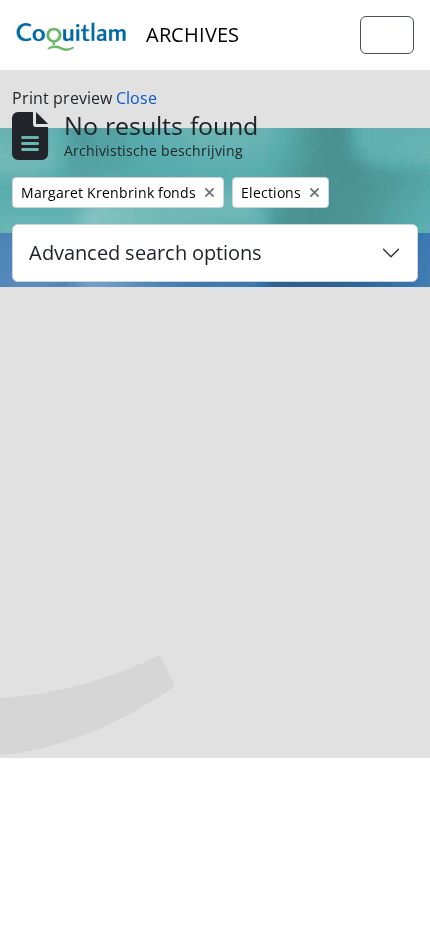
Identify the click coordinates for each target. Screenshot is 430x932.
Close (136, 98)
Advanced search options (145, 252)
